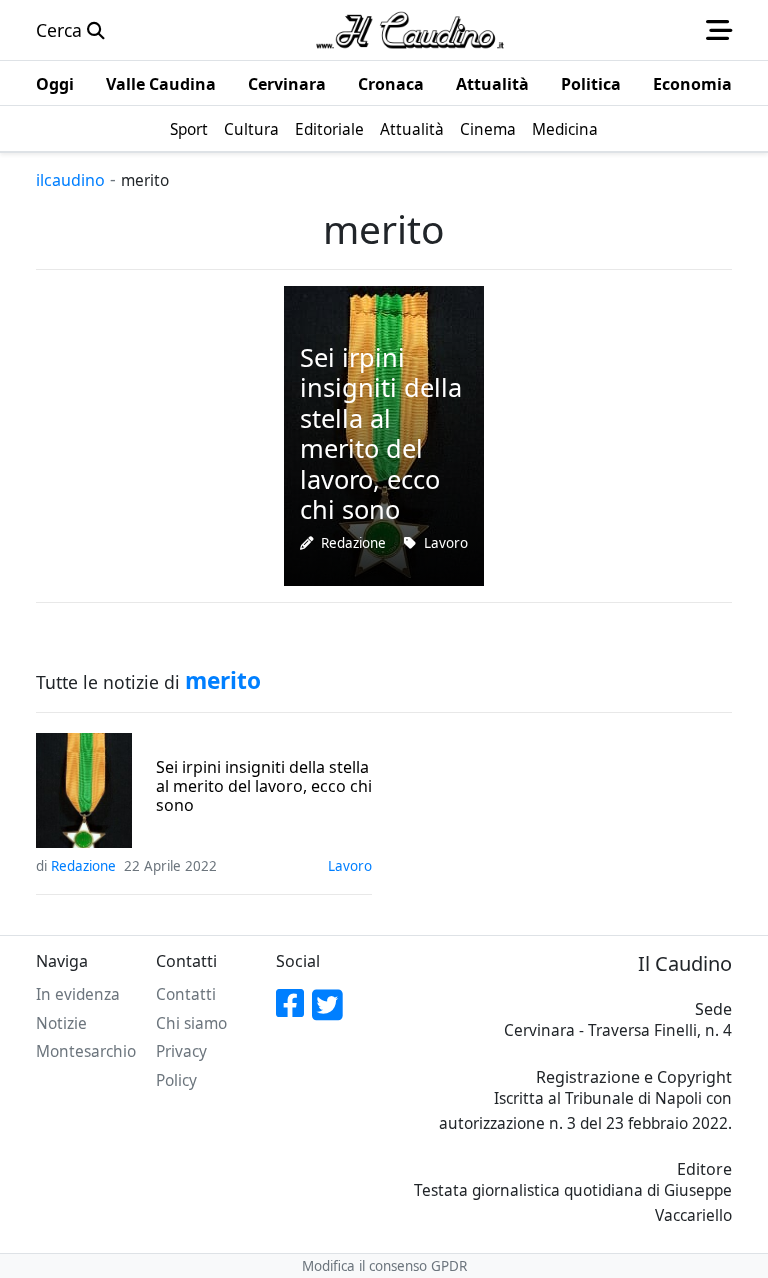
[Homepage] (410, 30)
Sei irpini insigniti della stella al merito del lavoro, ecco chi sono (264, 787)
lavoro (446, 543)
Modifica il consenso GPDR (384, 1266)
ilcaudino (70, 180)
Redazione (353, 543)
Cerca (61, 30)
